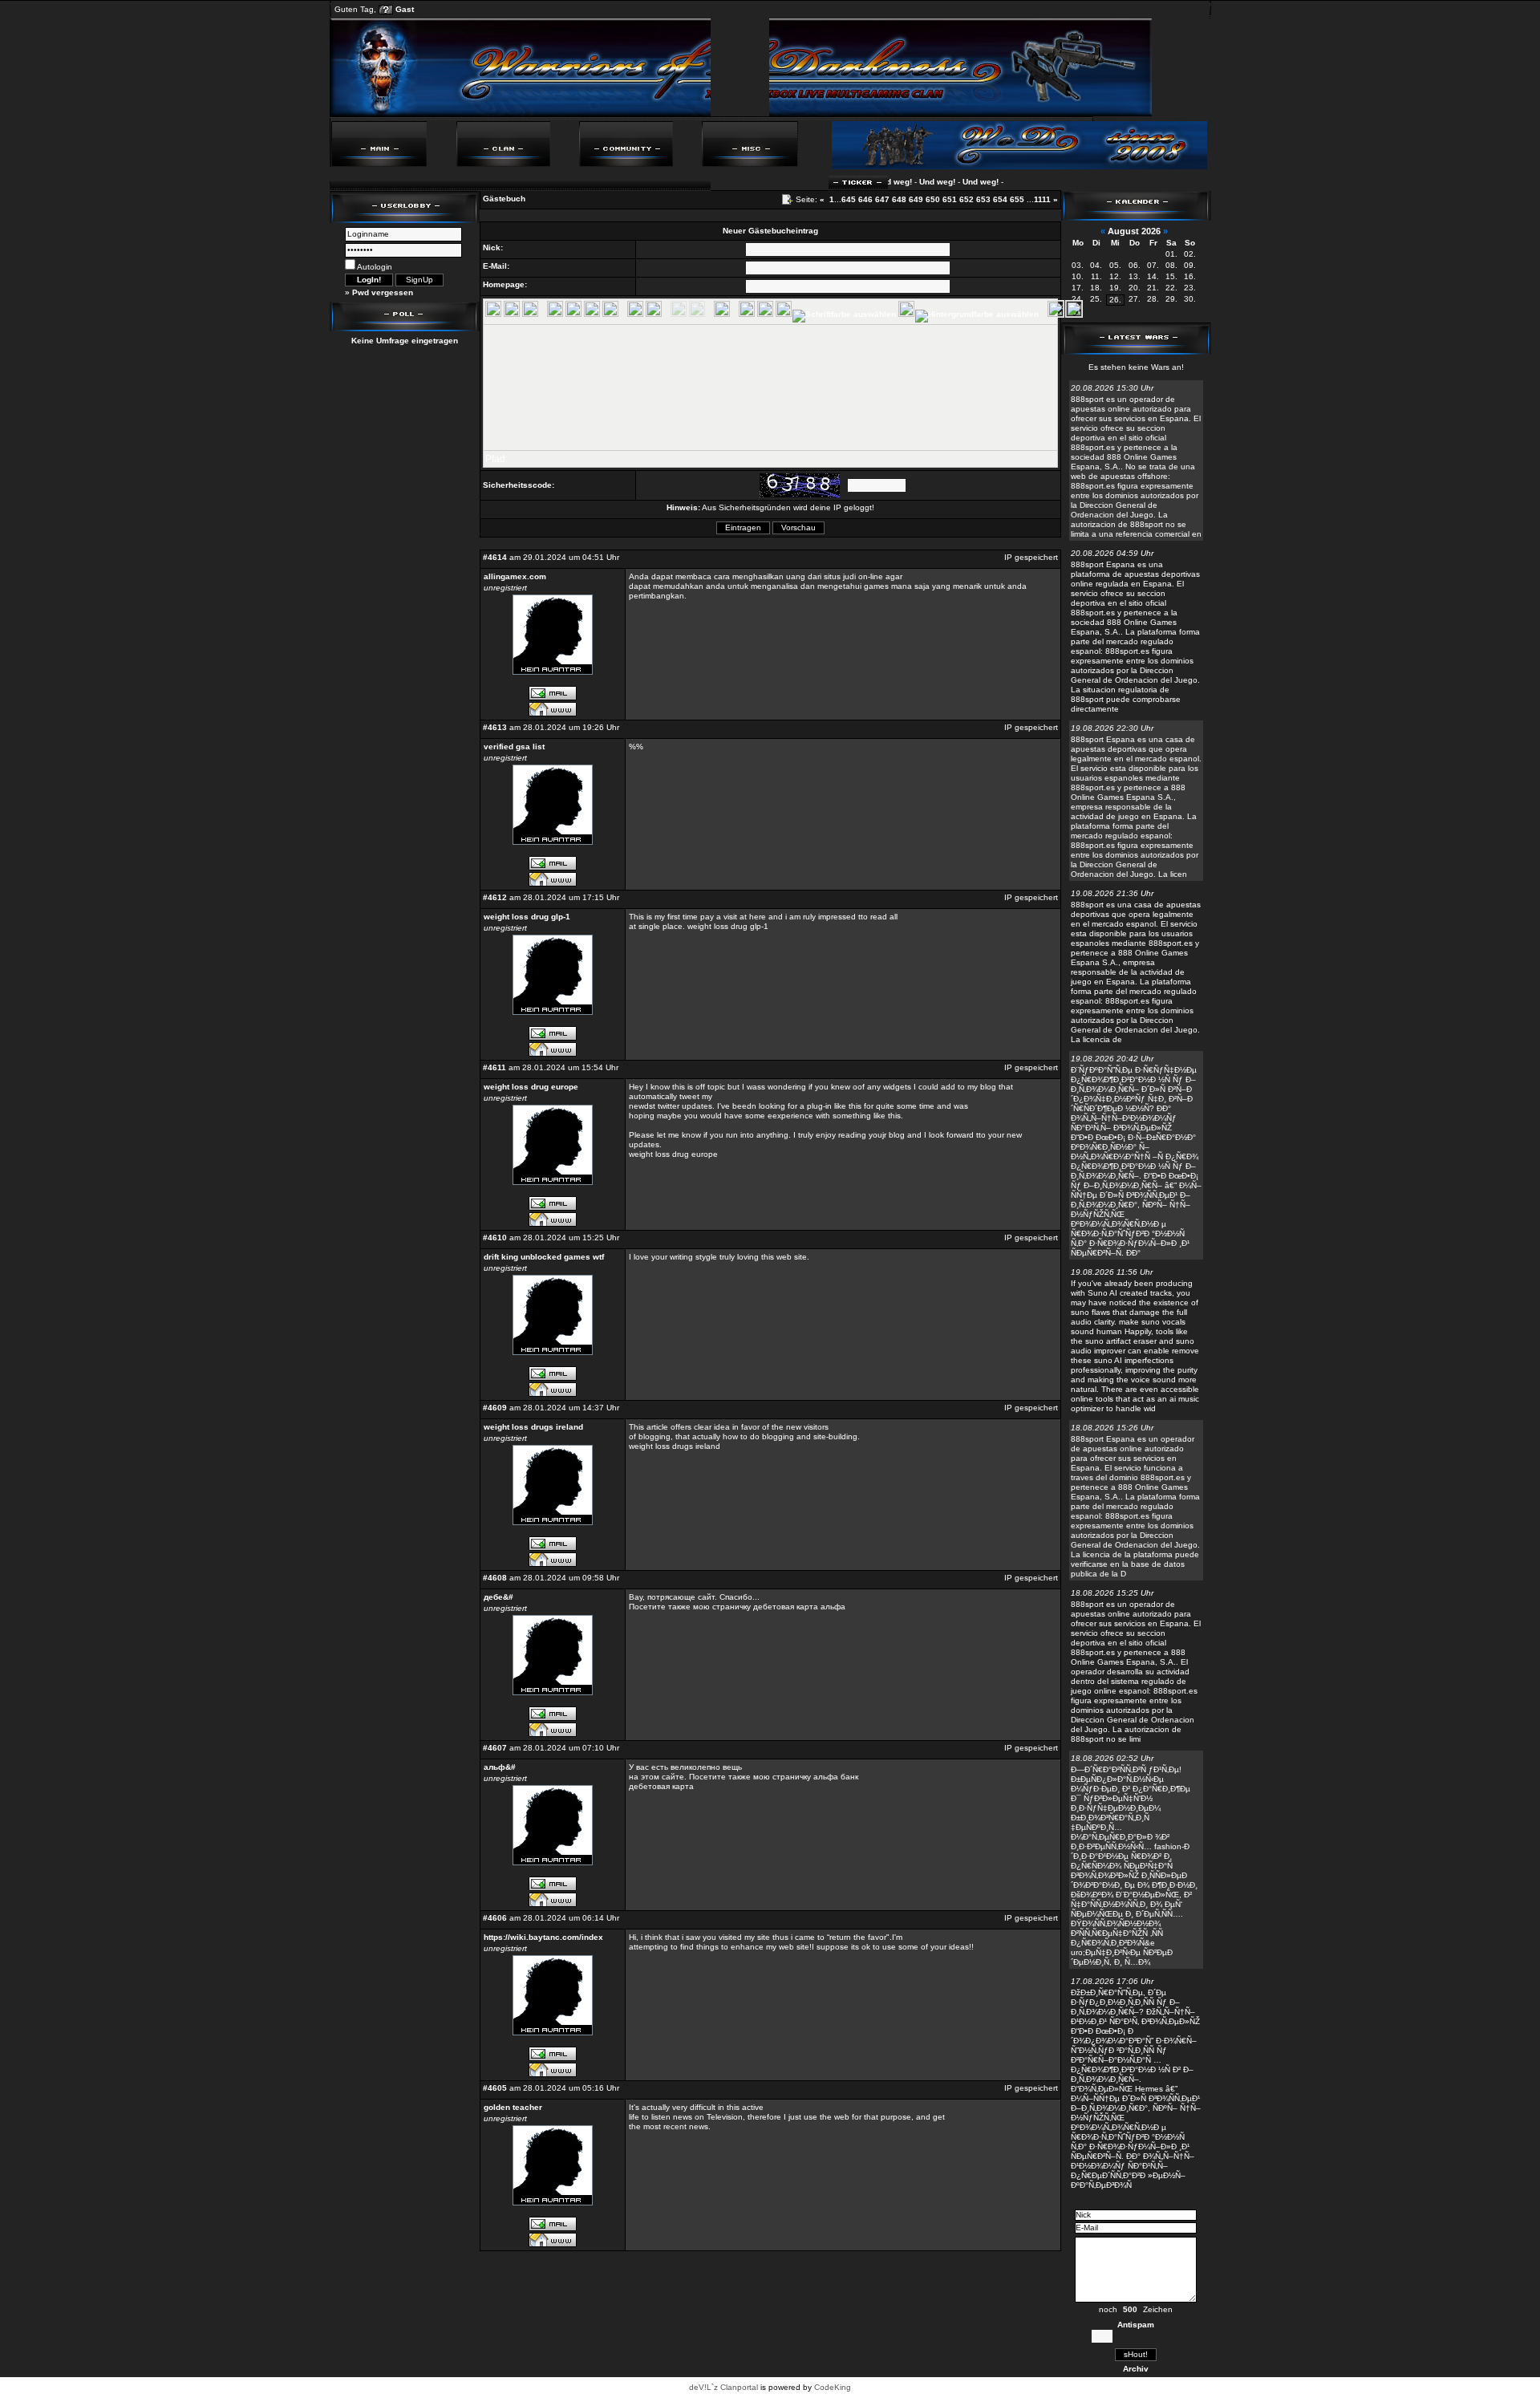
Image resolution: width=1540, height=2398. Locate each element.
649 (916, 199)
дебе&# (498, 1597)
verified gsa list (514, 747)
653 (983, 199)
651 (950, 199)
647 (882, 199)
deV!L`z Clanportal (723, 2387)
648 (899, 199)
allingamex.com (515, 576)
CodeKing (833, 2387)
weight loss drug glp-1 (527, 917)
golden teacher (513, 2107)
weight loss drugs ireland (533, 1427)
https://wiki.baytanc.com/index (543, 1937)
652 (967, 199)
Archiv (1136, 2369)
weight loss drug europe (531, 1087)
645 (849, 199)
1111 (1042, 199)
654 (1000, 199)
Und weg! (906, 182)
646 (865, 199)
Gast (405, 9)
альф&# (500, 1767)
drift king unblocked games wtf (544, 1257)
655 (1017, 199)
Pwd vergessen (383, 292)
